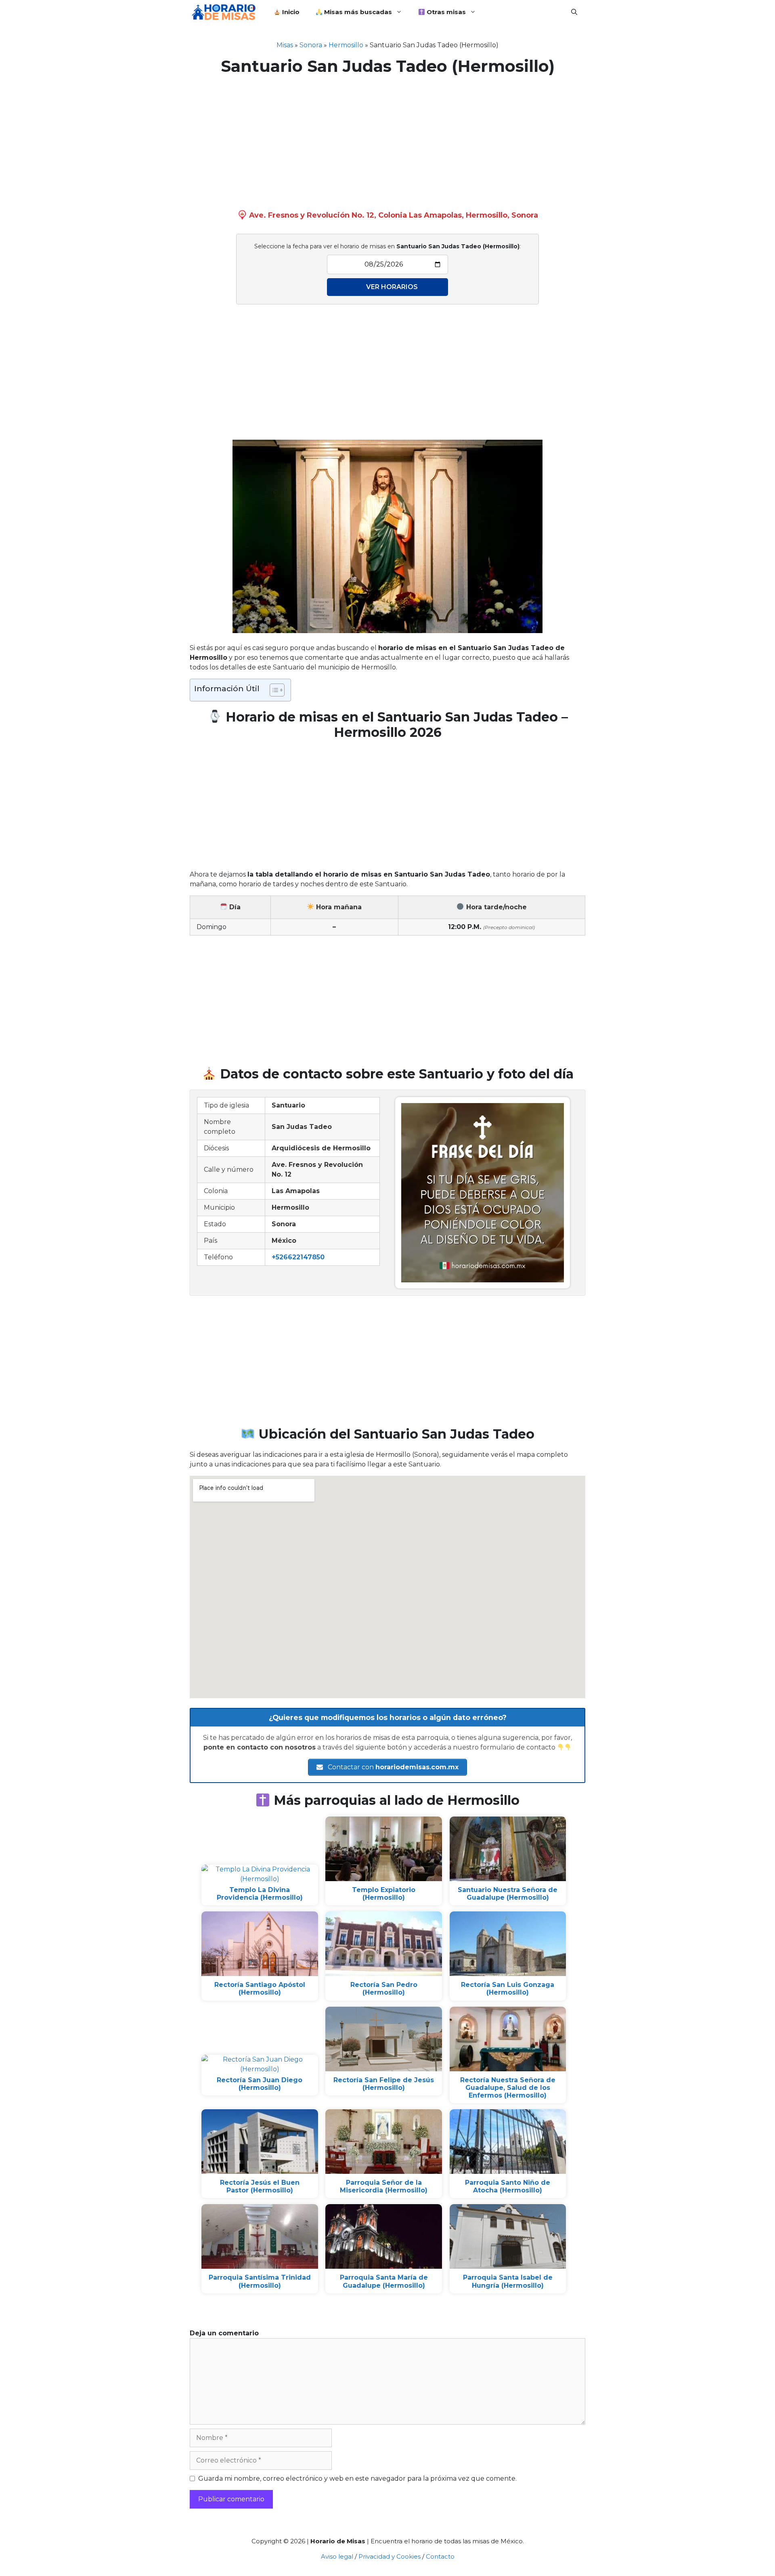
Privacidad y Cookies (390, 2556)
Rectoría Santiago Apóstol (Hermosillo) (260, 1989)
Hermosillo (346, 45)
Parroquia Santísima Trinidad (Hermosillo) (260, 2281)
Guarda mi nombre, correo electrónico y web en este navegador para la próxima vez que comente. (357, 2478)
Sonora (311, 45)
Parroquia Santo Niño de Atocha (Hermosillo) (508, 2186)
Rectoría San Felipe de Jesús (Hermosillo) (384, 2084)
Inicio (290, 12)
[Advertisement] (387, 141)
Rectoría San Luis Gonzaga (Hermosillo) (508, 1989)
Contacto (440, 2556)
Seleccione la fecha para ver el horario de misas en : (387, 246)
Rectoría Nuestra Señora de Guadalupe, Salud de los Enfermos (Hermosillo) (508, 2088)
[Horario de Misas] (226, 12)
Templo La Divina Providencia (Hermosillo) (260, 1894)
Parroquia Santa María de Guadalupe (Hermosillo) (384, 2281)
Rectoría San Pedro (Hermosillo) (384, 1989)
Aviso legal (337, 2556)
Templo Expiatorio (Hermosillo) (384, 1894)
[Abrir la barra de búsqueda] (574, 12)
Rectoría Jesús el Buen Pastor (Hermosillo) (260, 2186)
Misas (285, 45)
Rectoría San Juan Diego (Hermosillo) (260, 2084)
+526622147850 (298, 1257)
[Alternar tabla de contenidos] (273, 690)
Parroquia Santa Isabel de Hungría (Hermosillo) (508, 2281)
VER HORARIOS (392, 287)
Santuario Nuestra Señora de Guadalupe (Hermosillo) (508, 1894)
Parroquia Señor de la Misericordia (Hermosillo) (384, 2186)
